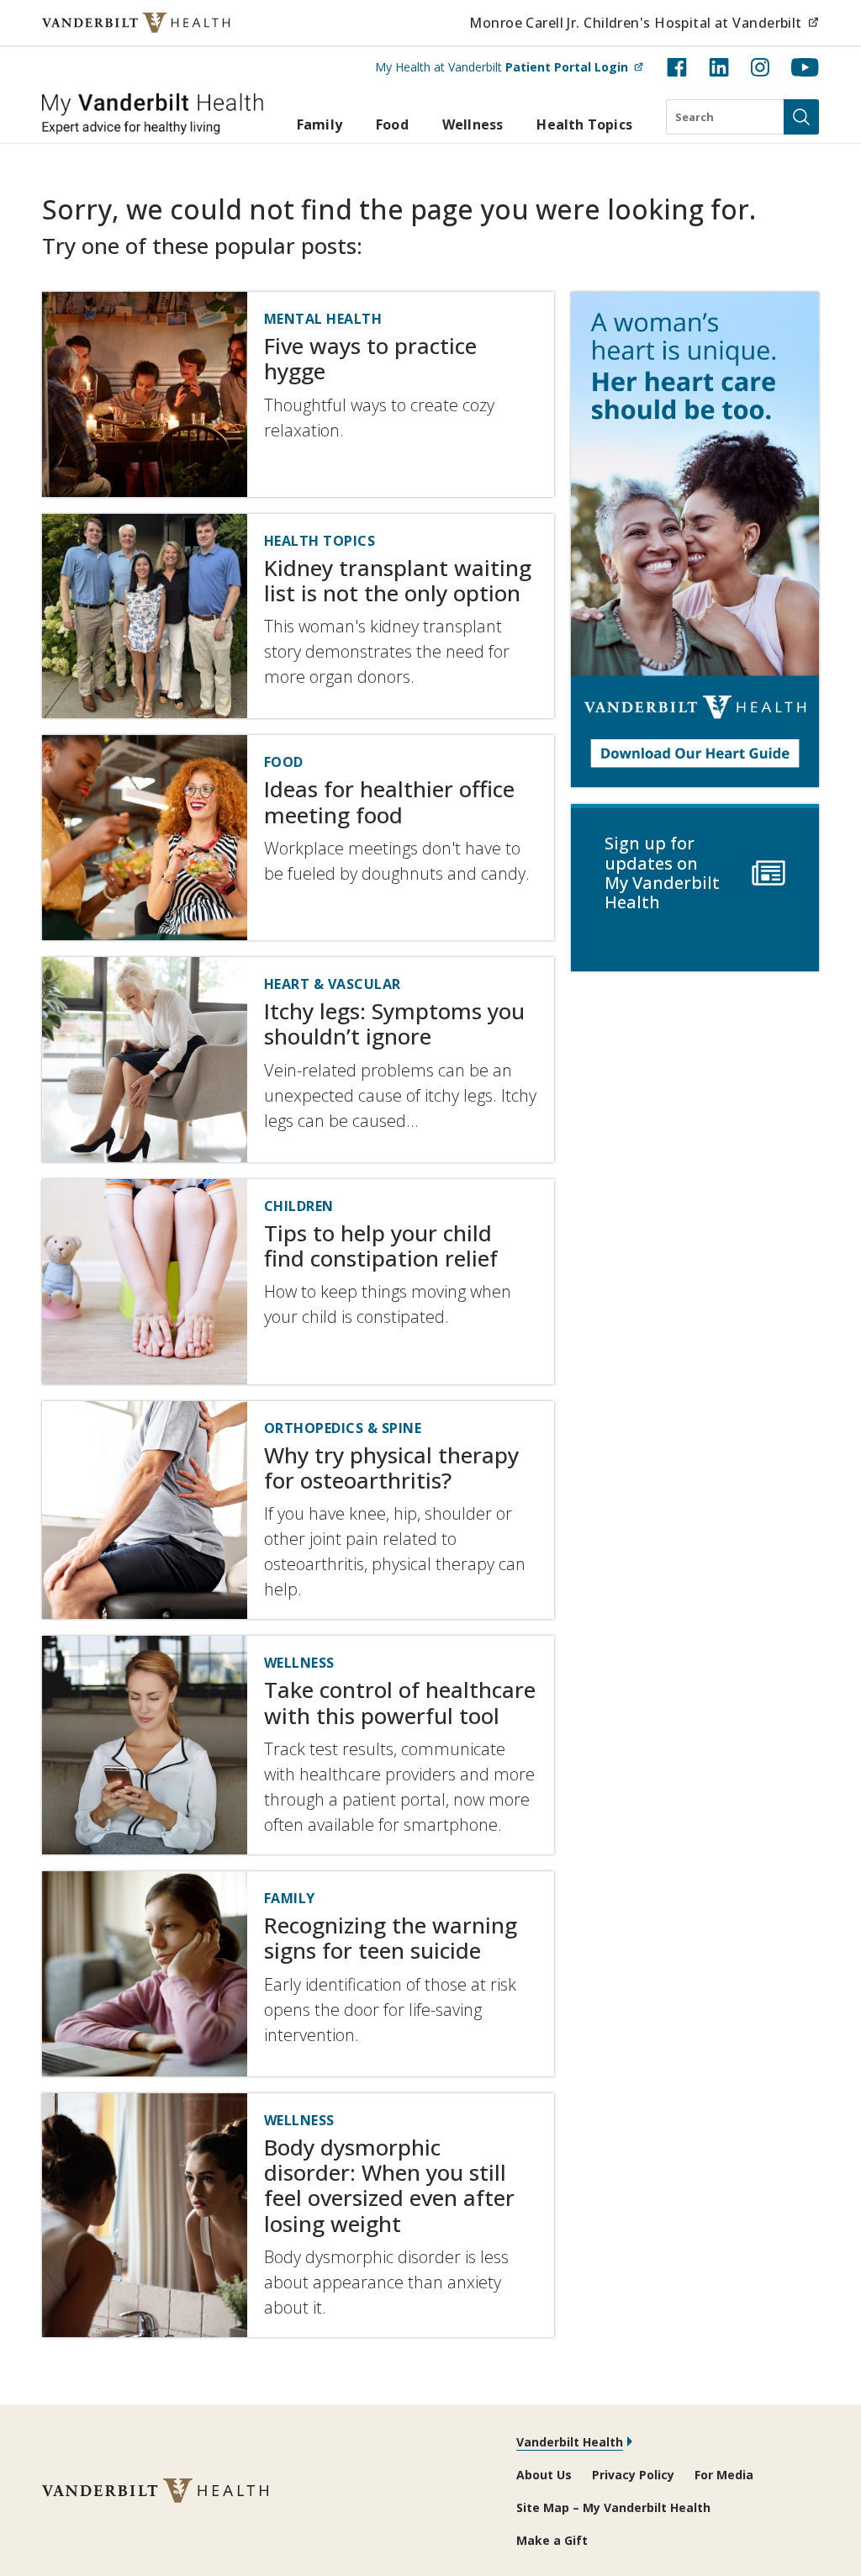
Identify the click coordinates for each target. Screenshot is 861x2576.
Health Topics (584, 124)
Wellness (473, 124)
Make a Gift (552, 2540)
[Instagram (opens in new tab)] (760, 67)
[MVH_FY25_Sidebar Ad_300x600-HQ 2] (695, 540)
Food (392, 124)
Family (320, 124)
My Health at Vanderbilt (509, 66)
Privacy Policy (633, 2475)
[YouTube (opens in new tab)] (805, 67)
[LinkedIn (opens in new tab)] (719, 67)
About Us (544, 2475)
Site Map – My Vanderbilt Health (613, 2507)
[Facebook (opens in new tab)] (677, 67)
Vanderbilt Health (570, 2442)
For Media (724, 2475)
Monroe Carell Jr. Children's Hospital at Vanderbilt (644, 22)
